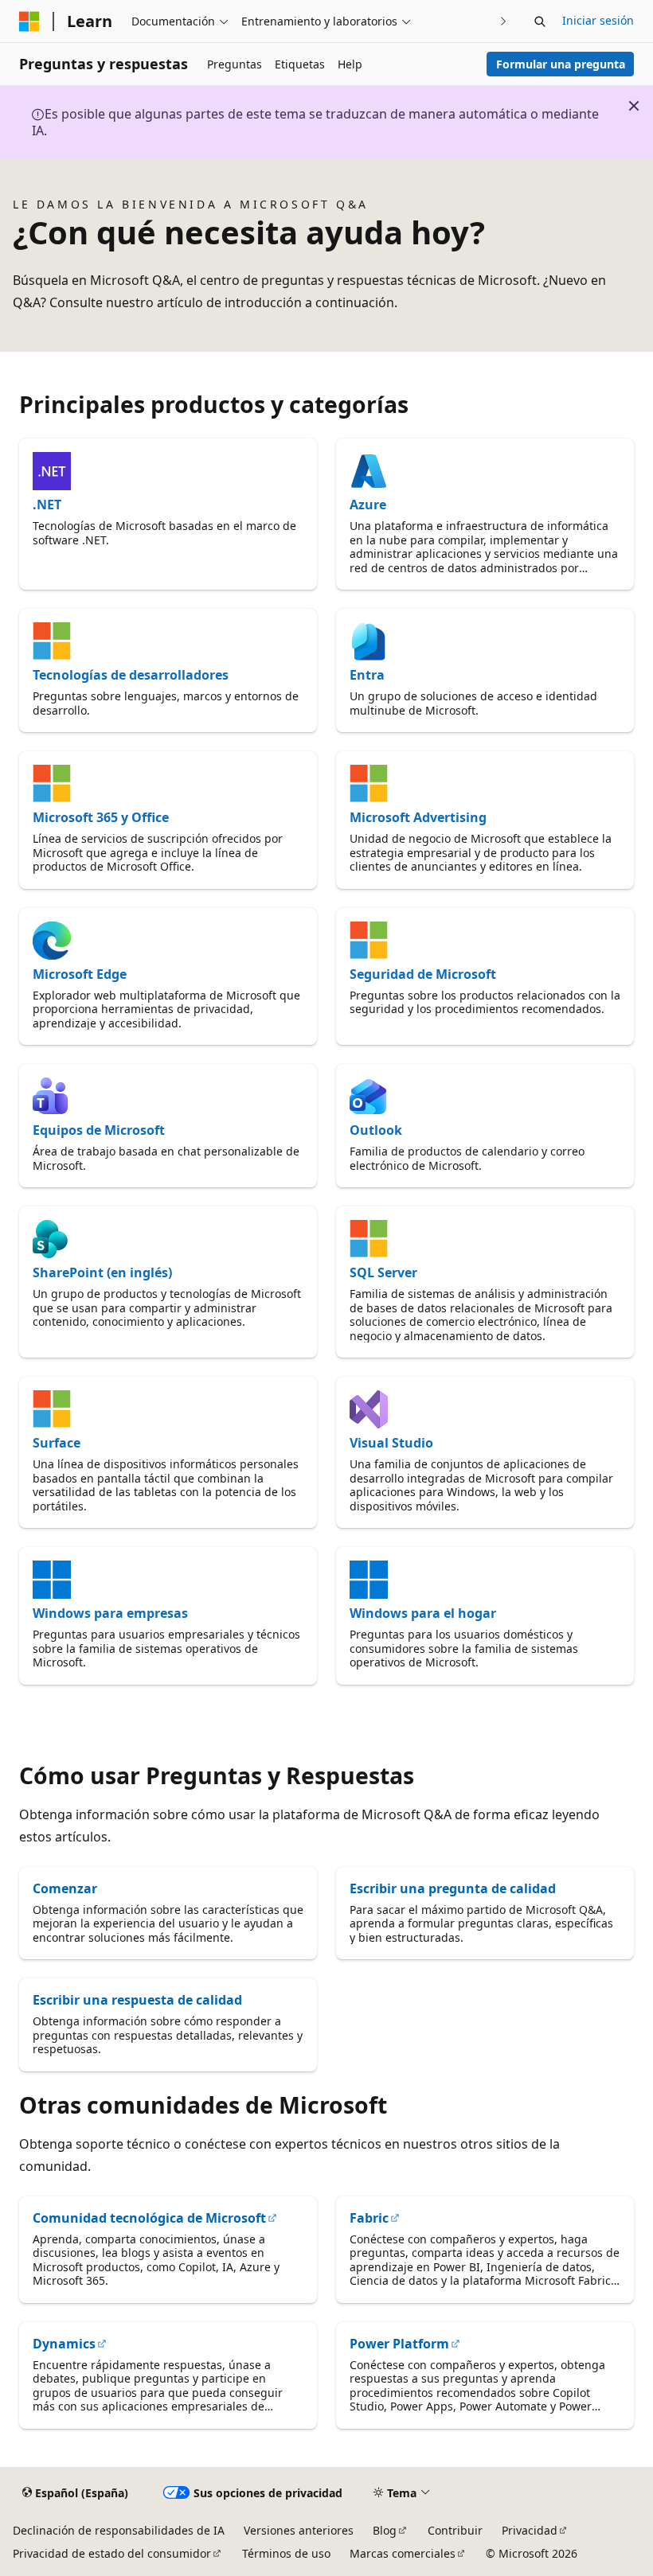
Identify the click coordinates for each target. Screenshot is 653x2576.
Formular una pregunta (561, 64)
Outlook (376, 1130)
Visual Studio (391, 1443)
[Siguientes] (504, 21)
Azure (368, 505)
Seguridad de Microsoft (423, 974)
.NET (47, 505)
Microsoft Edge (80, 974)
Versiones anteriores (299, 2530)
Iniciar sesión (598, 20)
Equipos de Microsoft (99, 1130)
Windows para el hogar (423, 1613)
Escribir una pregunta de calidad (453, 1888)
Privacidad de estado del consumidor (112, 2553)
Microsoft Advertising (418, 817)
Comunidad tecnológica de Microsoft (149, 2218)
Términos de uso (286, 2553)
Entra (367, 675)
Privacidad (530, 2530)
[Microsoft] (29, 21)
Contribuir (455, 2530)
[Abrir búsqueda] (540, 21)
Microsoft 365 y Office (101, 817)
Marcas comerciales (403, 2553)
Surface (57, 1443)
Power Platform (399, 2344)
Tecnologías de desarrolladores (131, 675)
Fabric (369, 2218)
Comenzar (65, 1888)
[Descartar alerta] (634, 106)
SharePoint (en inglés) (102, 1272)
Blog (385, 2530)
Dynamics (64, 2344)
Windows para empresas (110, 1613)
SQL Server (383, 1272)
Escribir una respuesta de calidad (137, 2000)
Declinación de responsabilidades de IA (119, 2530)
